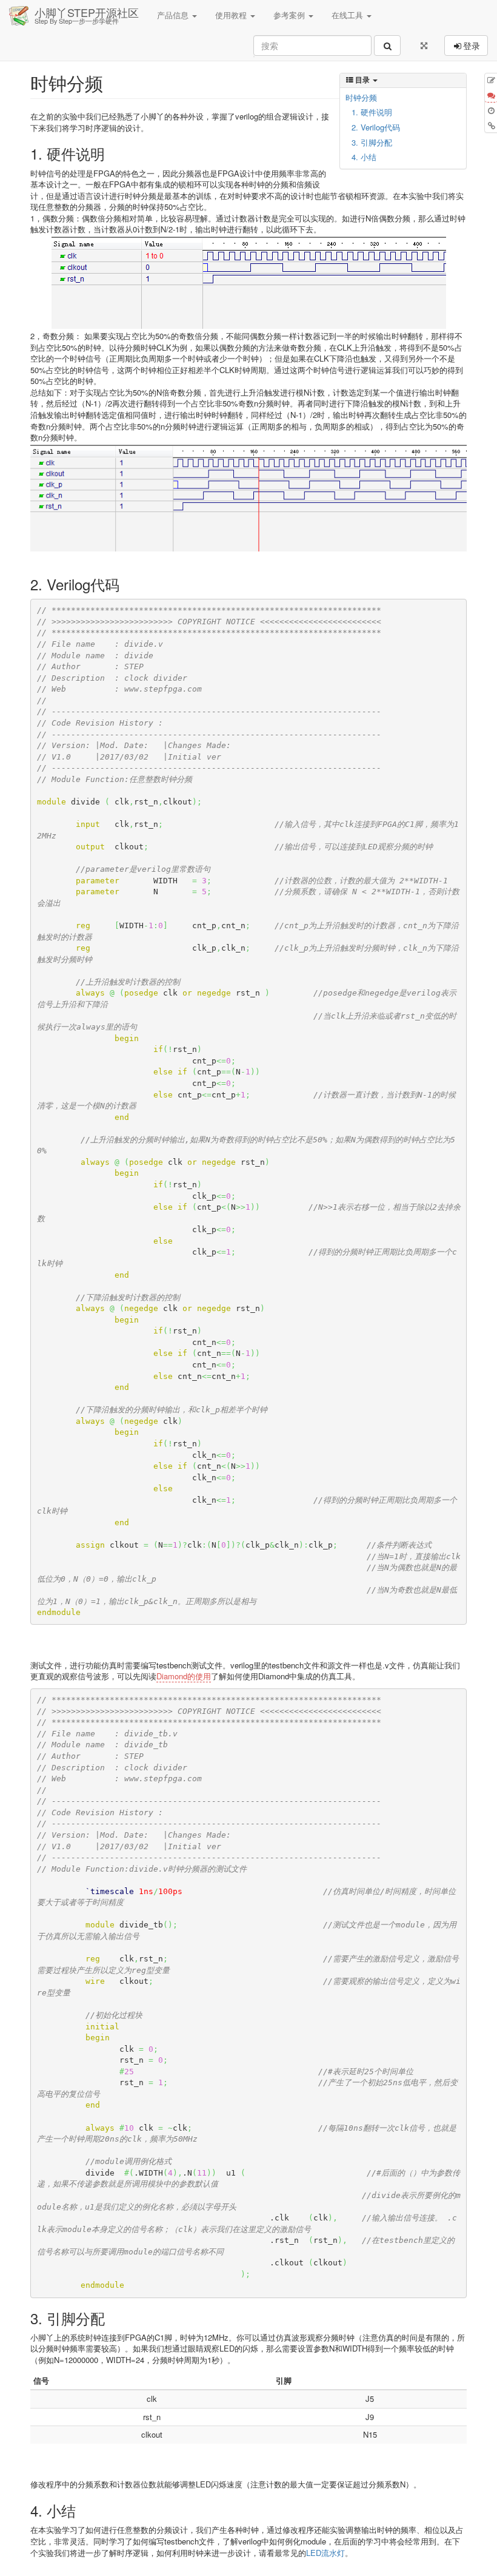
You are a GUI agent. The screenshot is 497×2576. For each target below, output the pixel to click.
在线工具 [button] (349, 15)
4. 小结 (364, 157)
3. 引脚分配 (372, 142)
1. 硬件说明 (372, 112)
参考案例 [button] (290, 15)
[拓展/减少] (424, 46)
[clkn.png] (248, 283)
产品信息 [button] (174, 15)
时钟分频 (361, 97)
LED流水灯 (325, 2553)
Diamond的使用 (184, 1676)
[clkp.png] (248, 498)
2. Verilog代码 (376, 127)
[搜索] (387, 46)
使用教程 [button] (232, 15)
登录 (472, 46)
